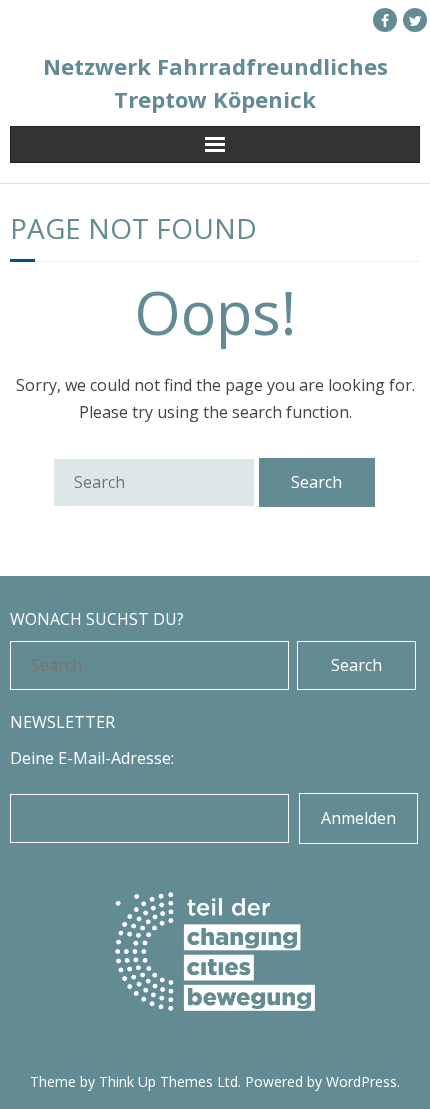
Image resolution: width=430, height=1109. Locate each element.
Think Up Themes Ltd (168, 1081)
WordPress (361, 1081)
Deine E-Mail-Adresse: (92, 758)
